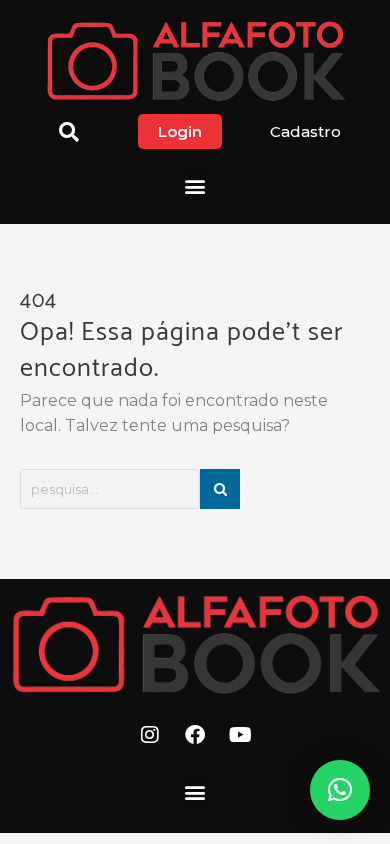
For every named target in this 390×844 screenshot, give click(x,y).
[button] (195, 186)
